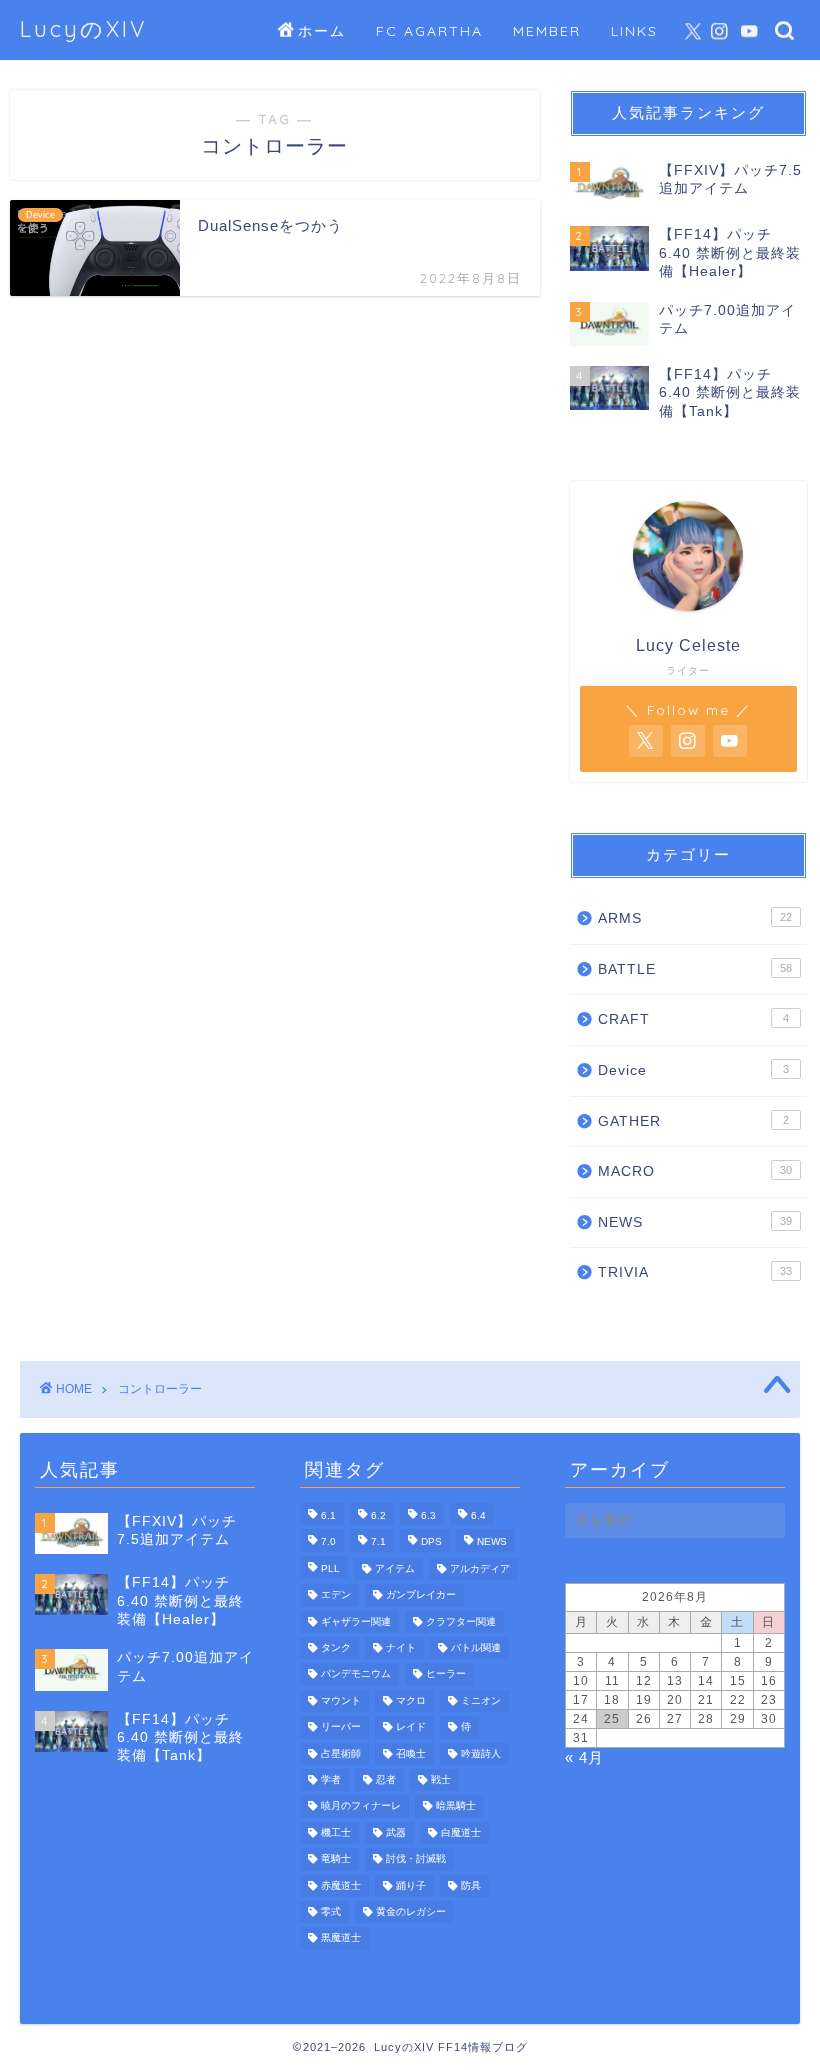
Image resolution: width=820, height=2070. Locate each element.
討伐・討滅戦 (416, 1859)
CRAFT (693, 1019)
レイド (411, 1727)
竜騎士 (336, 1859)
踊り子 (411, 1885)
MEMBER (547, 31)
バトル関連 (476, 1647)
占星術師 (341, 1753)
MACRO (695, 1171)
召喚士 (411, 1753)
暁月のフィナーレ (361, 1806)
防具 (471, 1885)
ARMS (695, 918)
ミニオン (481, 1700)
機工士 (336, 1832)
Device (693, 1070)
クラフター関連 (461, 1621)
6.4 (478, 1515)
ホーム (322, 31)
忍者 (386, 1779)
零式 (331, 1911)
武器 (396, 1832)
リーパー (341, 1727)
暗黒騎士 (456, 1806)
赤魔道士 (341, 1885)
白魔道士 (461, 1832)
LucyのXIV (83, 28)
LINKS (634, 31)
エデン (336, 1595)
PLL (330, 1568)
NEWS (695, 1222)
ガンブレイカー (421, 1595)
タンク (336, 1647)
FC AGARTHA (429, 31)
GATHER (693, 1121)
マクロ (411, 1700)
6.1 (328, 1515)
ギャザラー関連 (356, 1621)
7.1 (378, 1542)
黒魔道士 (341, 1938)
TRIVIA (695, 1272)
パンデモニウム (356, 1674)
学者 (331, 1779)
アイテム (395, 1568)
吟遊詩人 (481, 1753)
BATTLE (695, 969)
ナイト (401, 1647)
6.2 (378, 1515)
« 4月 (584, 1757)
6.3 (428, 1515)
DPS (431, 1542)
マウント (341, 1700)
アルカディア (480, 1568)
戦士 (441, 1779)
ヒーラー (446, 1674)
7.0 (328, 1542)
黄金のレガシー (411, 1911)
